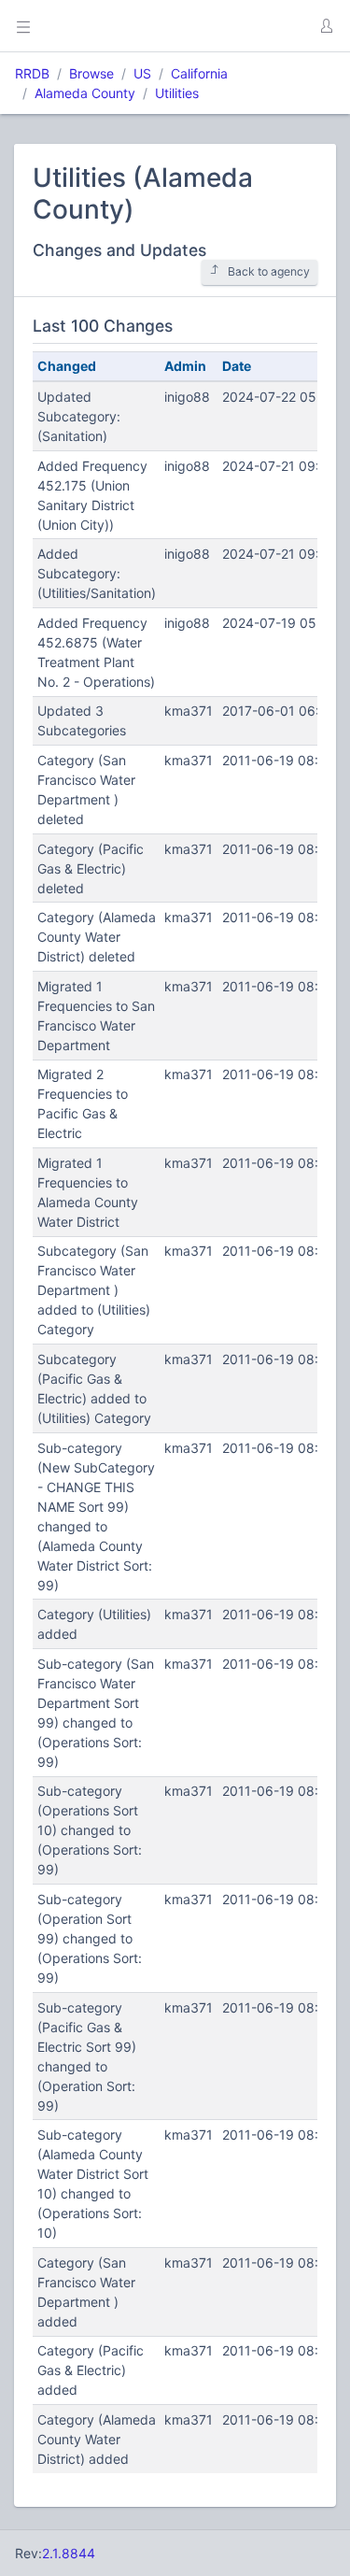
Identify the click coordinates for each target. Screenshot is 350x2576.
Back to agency (269, 271)
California (199, 73)
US (142, 73)
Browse (91, 73)
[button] (326, 26)
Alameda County (85, 93)
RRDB (32, 73)
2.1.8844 (69, 2553)
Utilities (177, 93)
